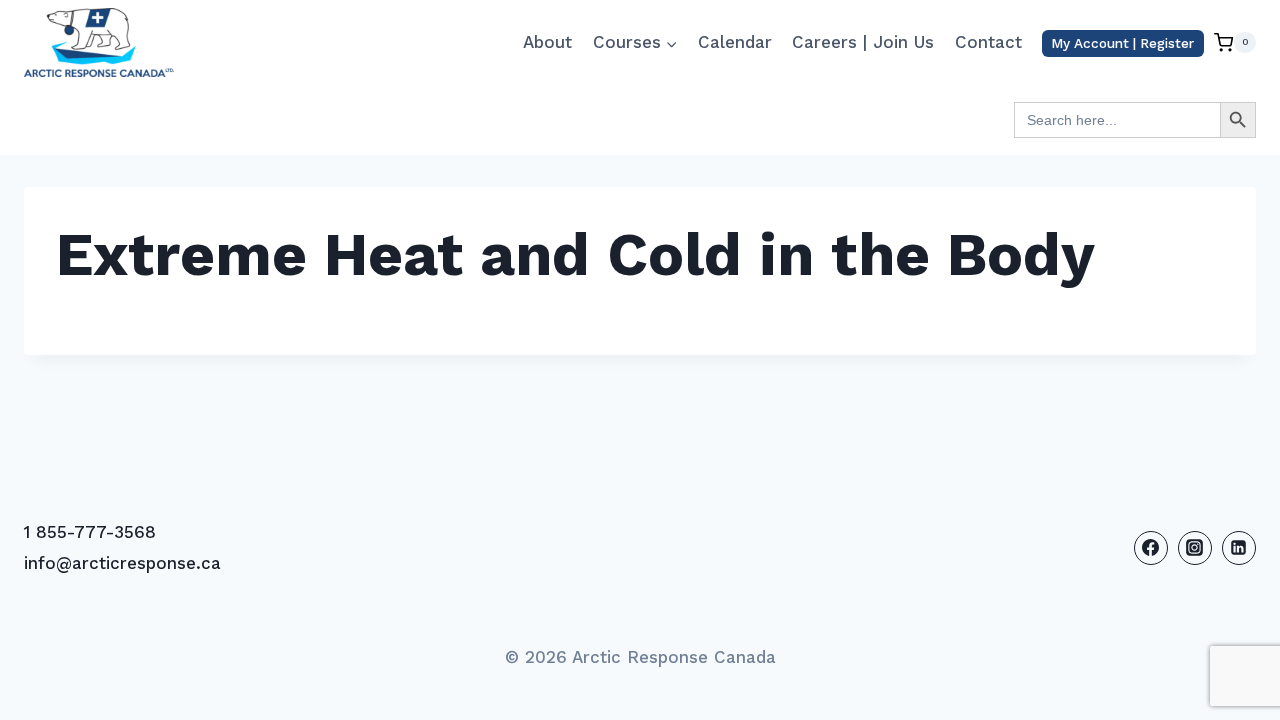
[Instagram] (1195, 548)
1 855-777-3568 (90, 532)
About (547, 42)
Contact (988, 42)
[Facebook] (1151, 548)
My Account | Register (1122, 43)
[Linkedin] (1239, 548)
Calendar (735, 42)
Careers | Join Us (863, 42)
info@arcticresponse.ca (122, 563)
